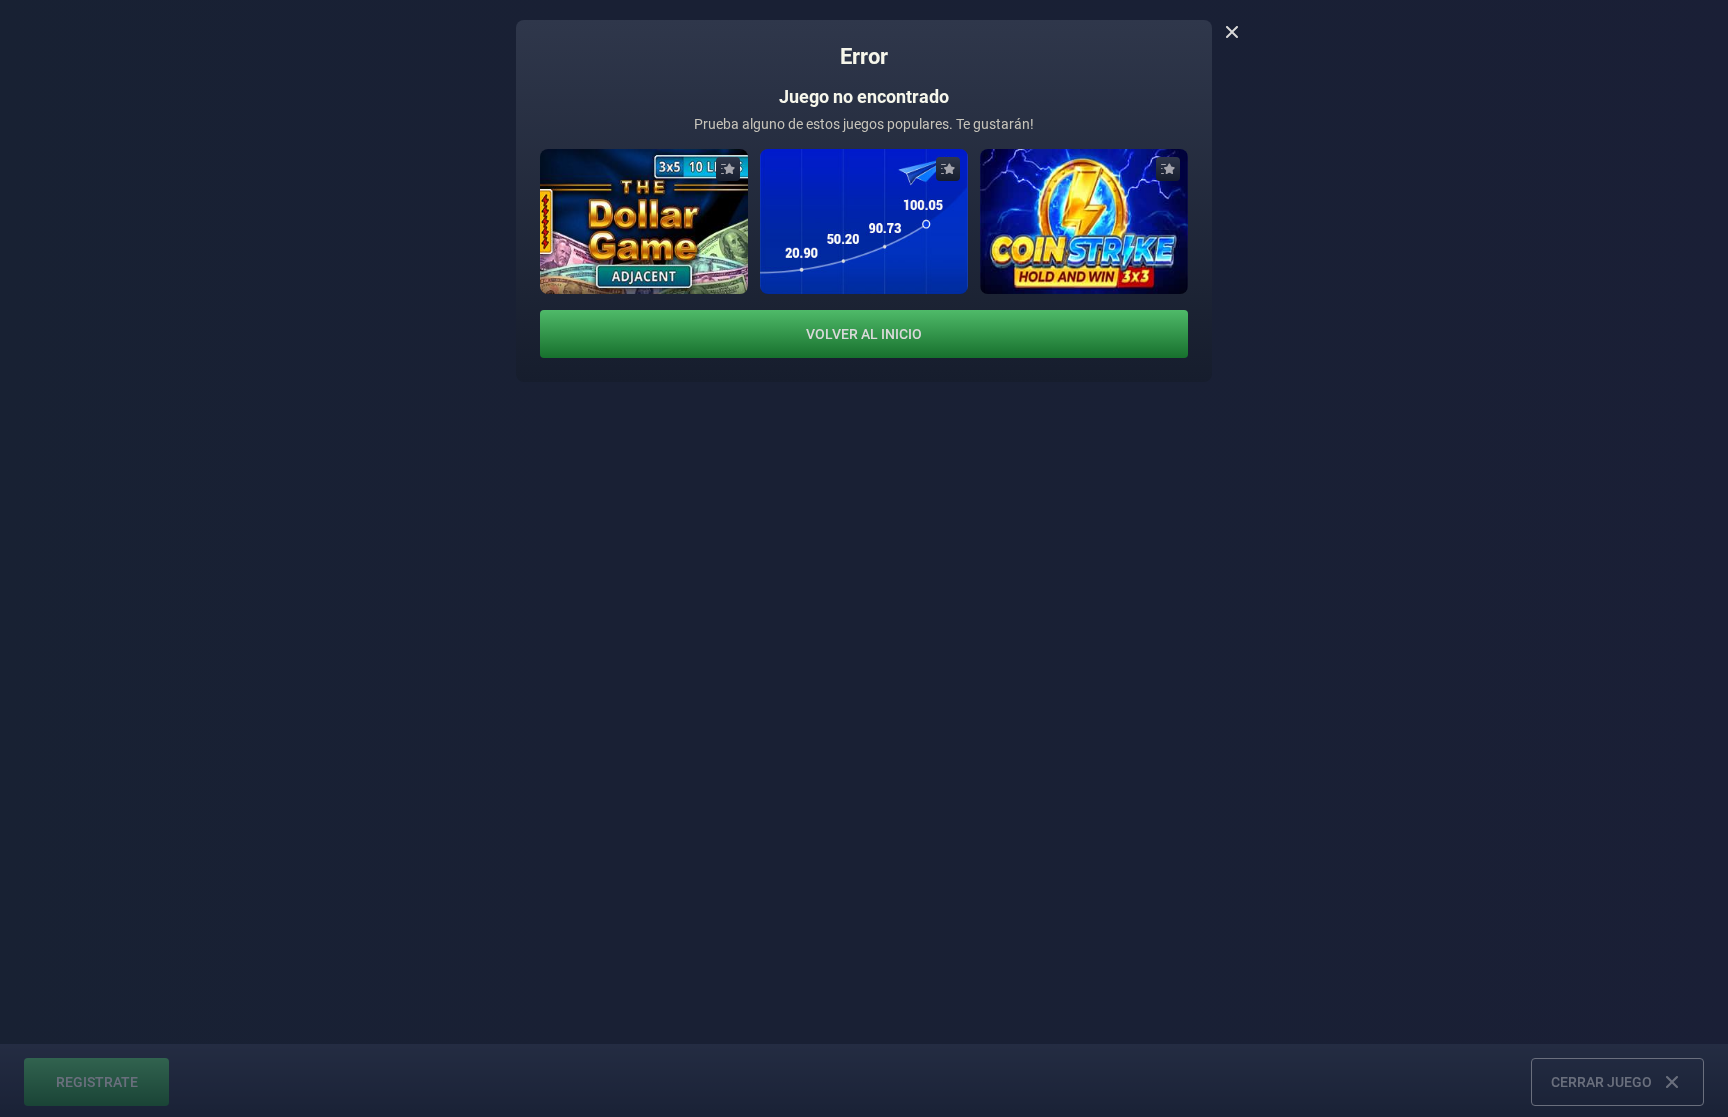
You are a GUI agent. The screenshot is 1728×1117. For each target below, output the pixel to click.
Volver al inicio (864, 334)
